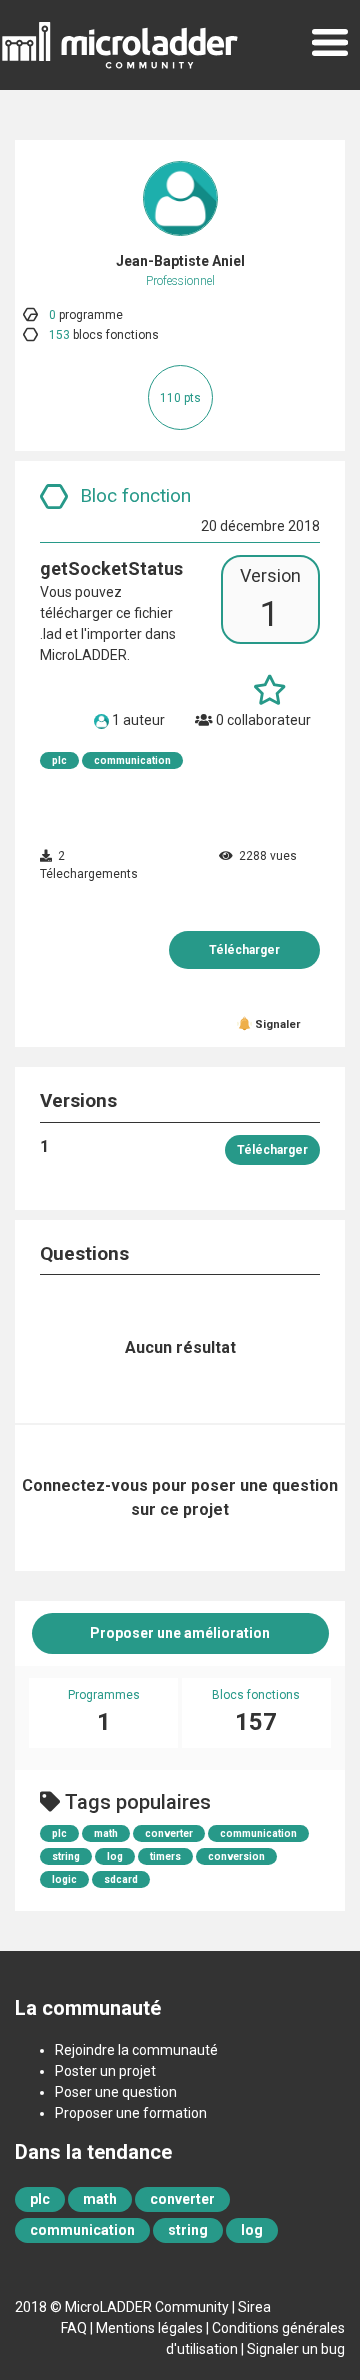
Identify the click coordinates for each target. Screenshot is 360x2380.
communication (132, 760)
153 (59, 335)
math (106, 1833)
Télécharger (244, 950)
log (115, 1856)
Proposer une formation (131, 2113)
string (66, 1856)
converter (169, 1833)
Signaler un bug (296, 2349)
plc (59, 760)
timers (165, 1856)
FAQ (74, 2328)
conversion (236, 1856)
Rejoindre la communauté (136, 2050)
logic (64, 1879)
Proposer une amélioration (180, 1633)
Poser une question (116, 2092)
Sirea (254, 2307)
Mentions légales (149, 2328)
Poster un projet (105, 2071)
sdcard (121, 1879)
